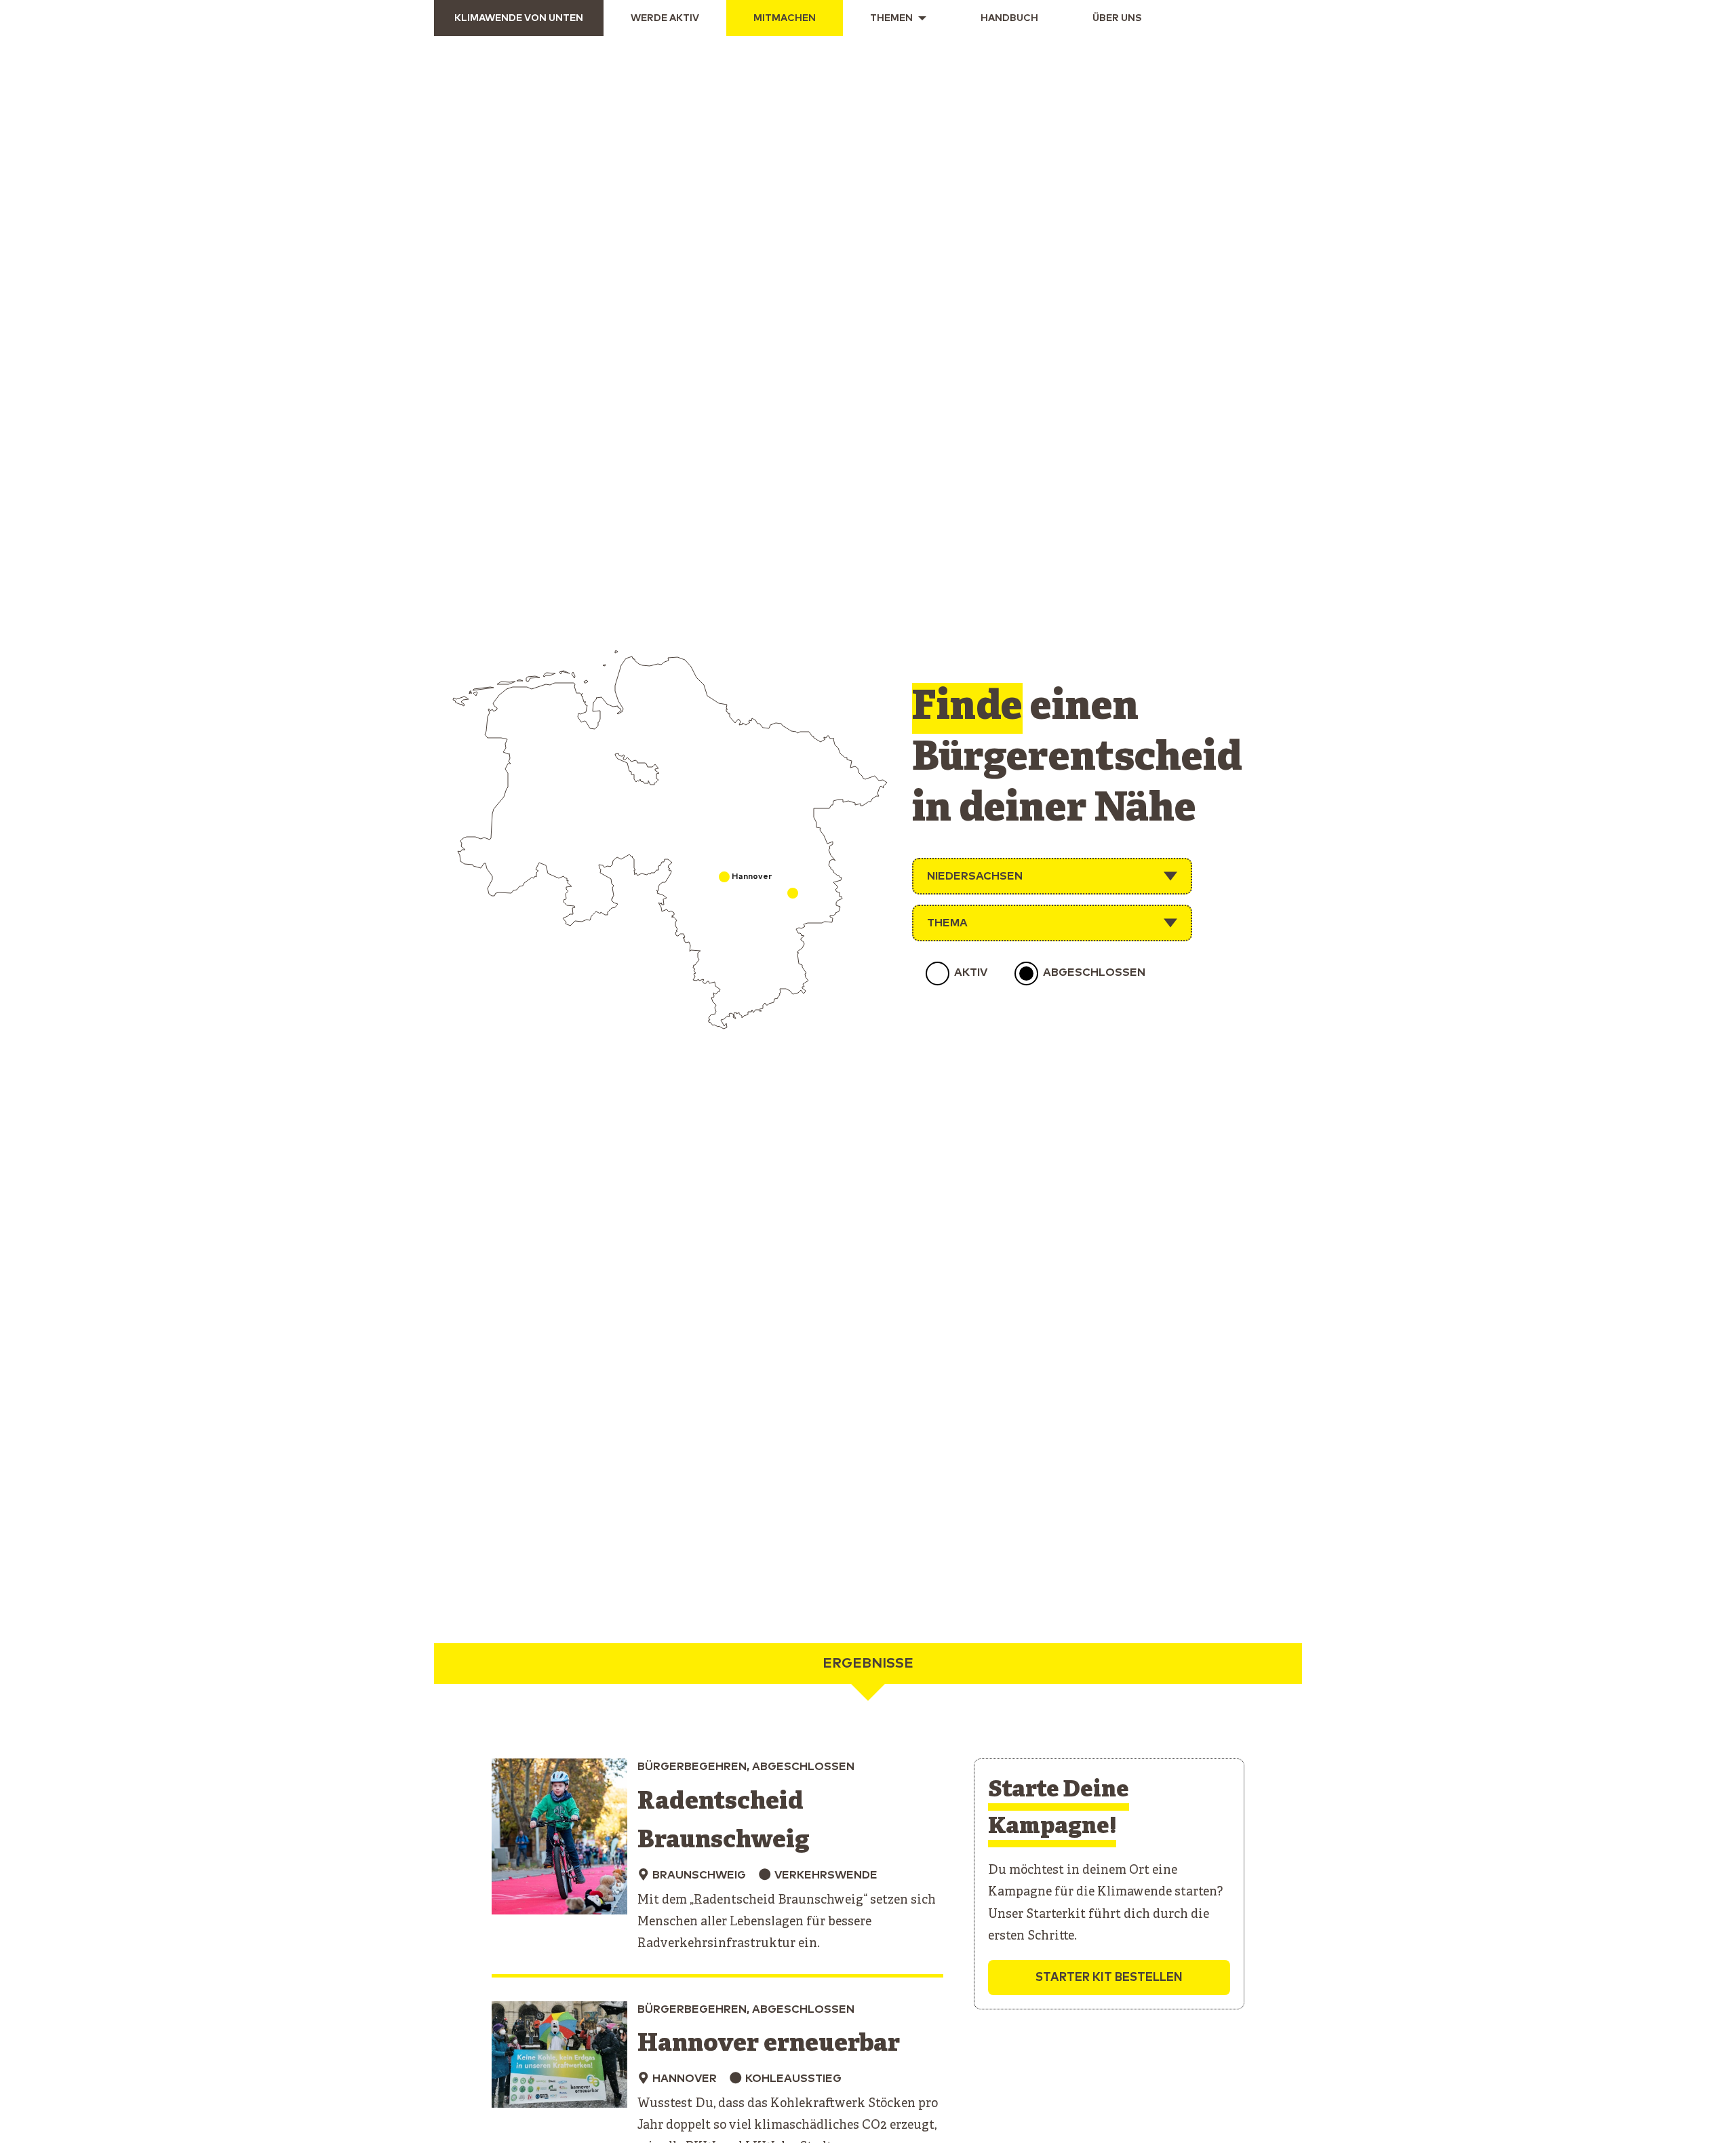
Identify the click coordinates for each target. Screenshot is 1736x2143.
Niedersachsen (975, 876)
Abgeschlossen (1094, 972)
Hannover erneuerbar (769, 2044)
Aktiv (971, 972)
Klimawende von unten (519, 18)
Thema (947, 923)
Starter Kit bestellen (1109, 1978)
